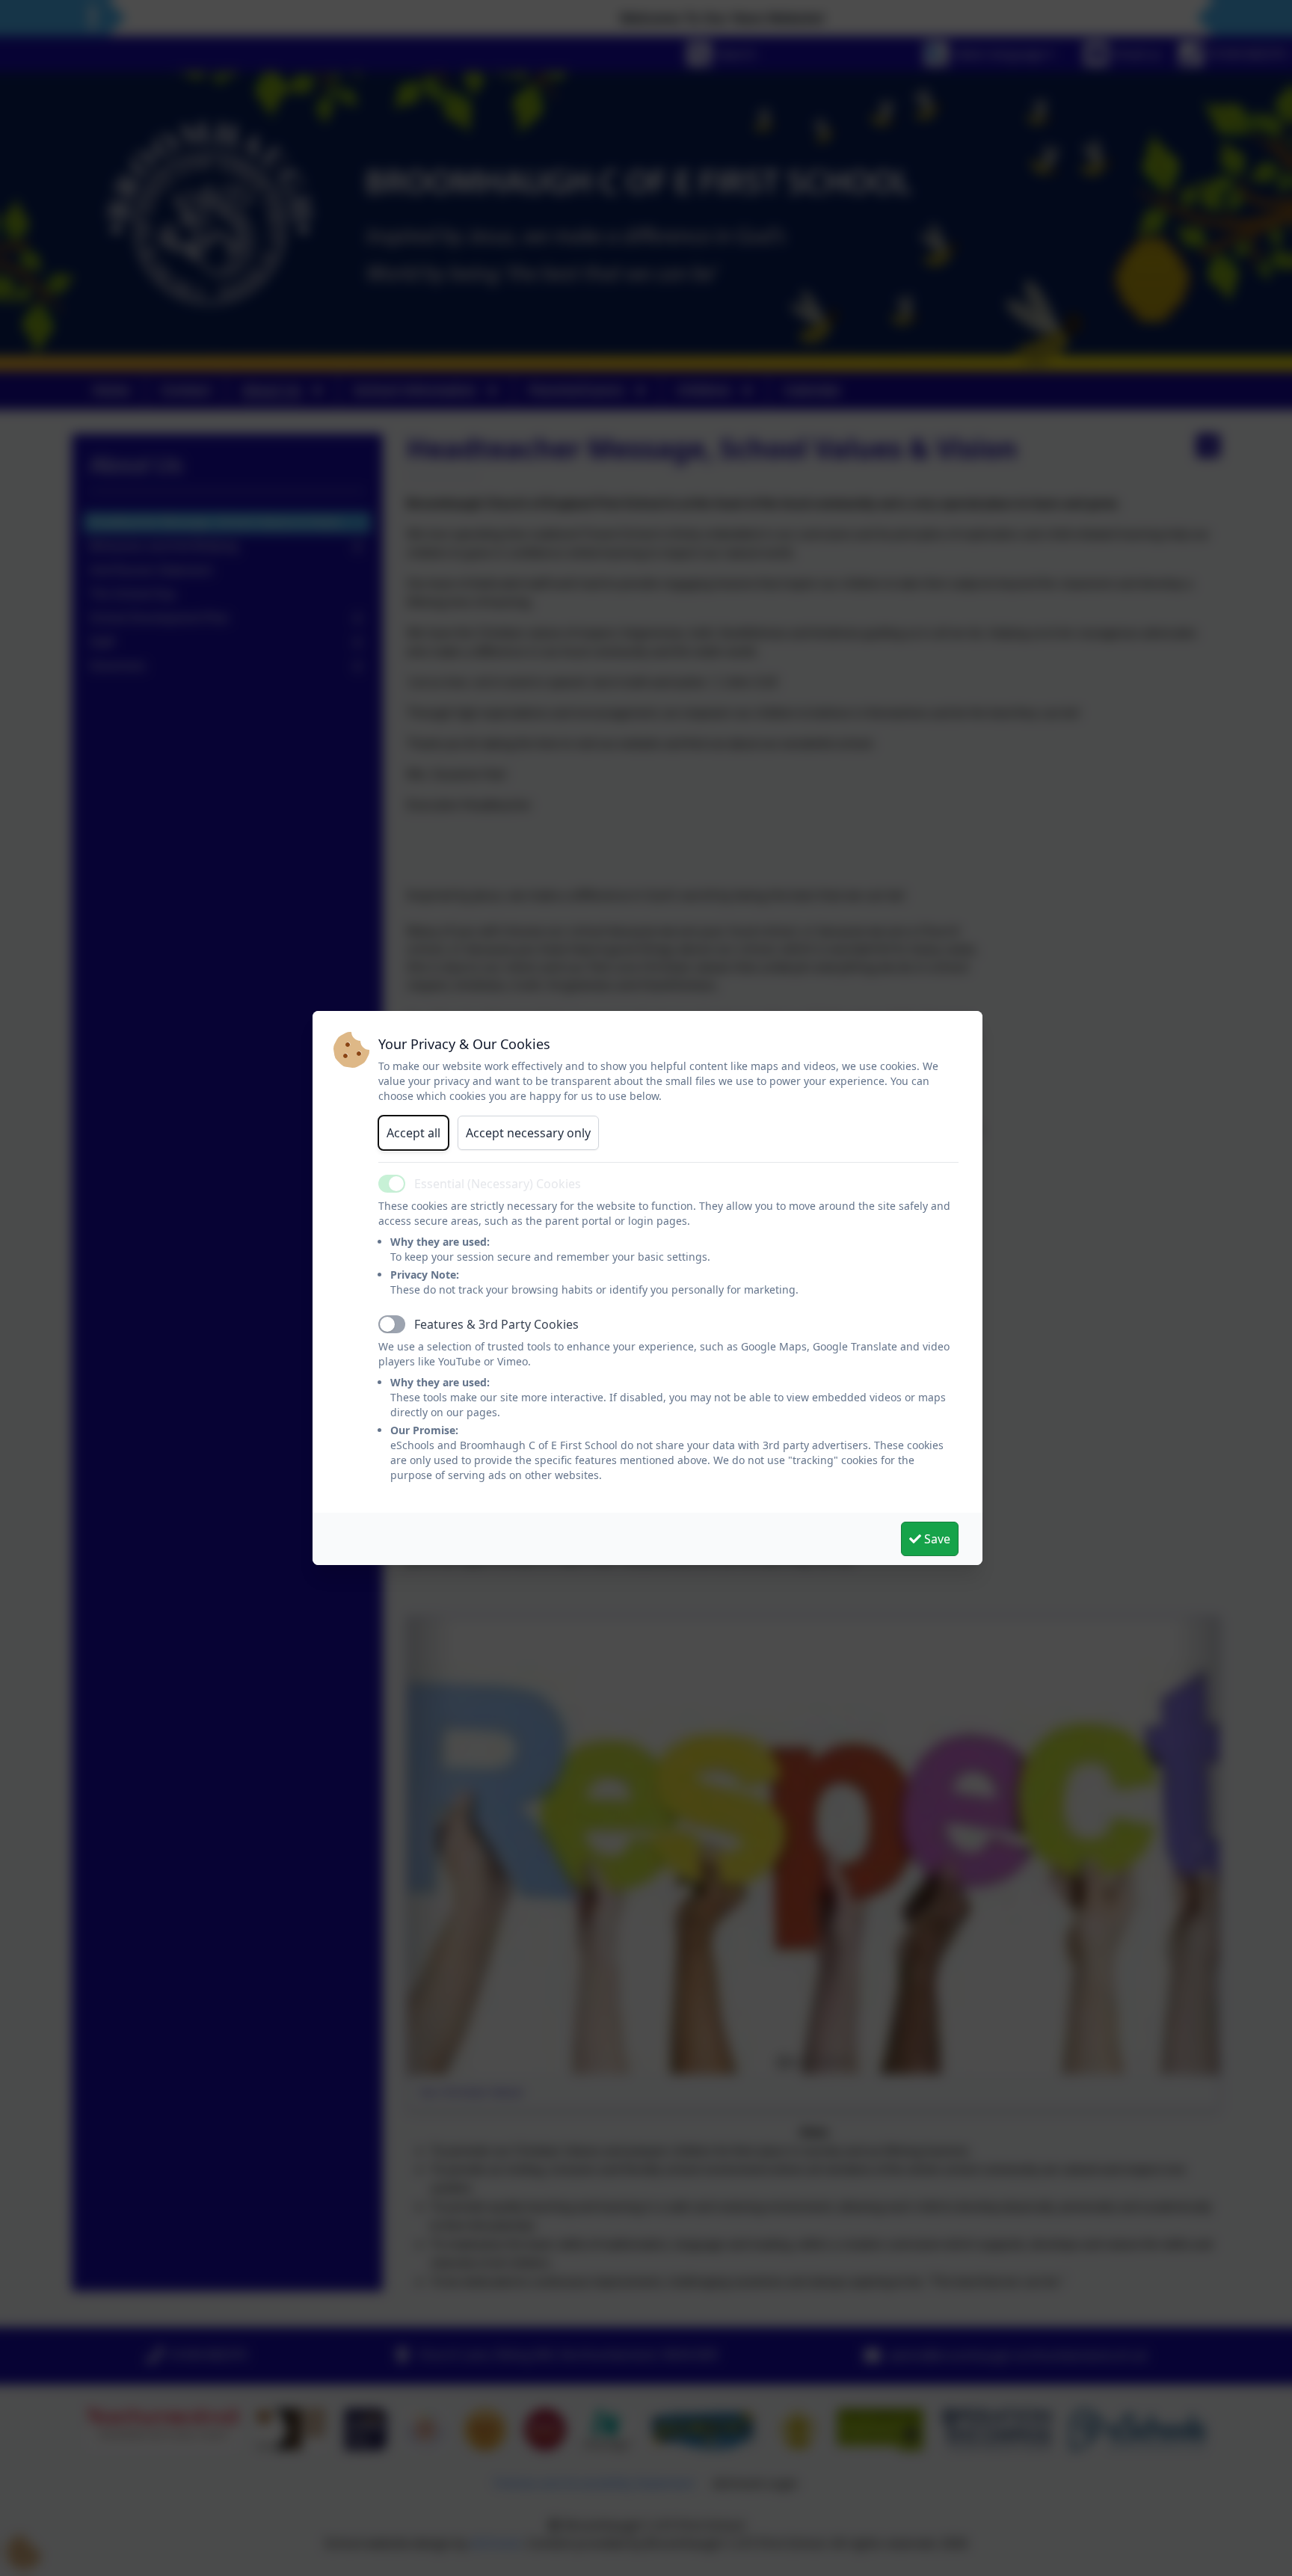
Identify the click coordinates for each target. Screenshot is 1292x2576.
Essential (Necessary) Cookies (498, 1184)
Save (936, 1539)
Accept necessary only (528, 1133)
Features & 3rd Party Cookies (496, 1324)
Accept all (413, 1133)
